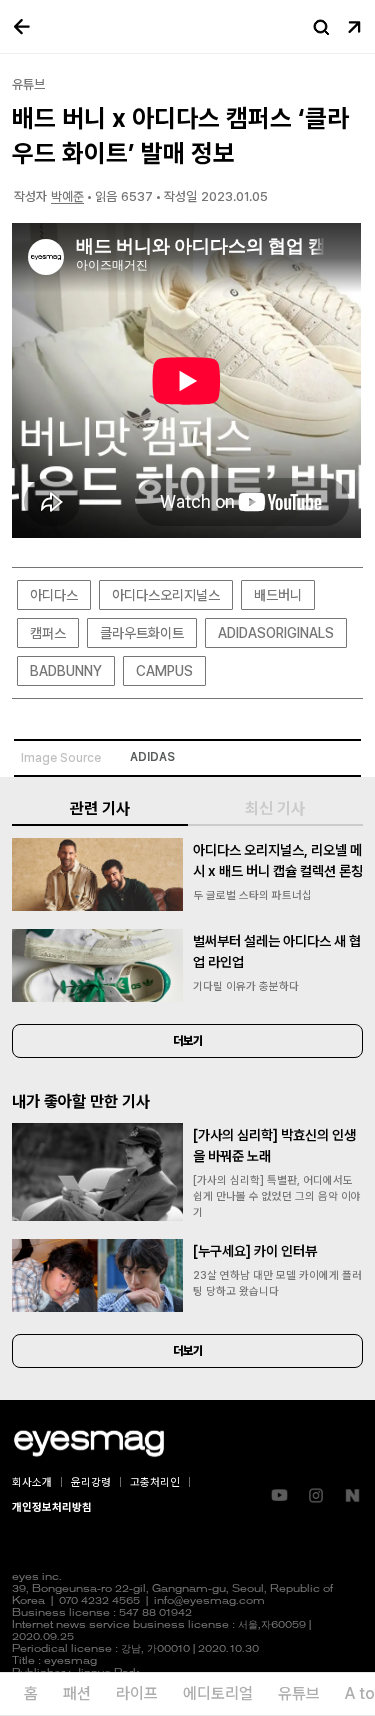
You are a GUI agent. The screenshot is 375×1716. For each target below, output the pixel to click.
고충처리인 (155, 1482)
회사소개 (32, 1482)
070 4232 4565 (99, 1601)
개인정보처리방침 (52, 1507)
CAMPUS (164, 671)
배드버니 (278, 595)
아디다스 (54, 595)
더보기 (188, 1041)
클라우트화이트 (142, 633)
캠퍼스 (48, 633)
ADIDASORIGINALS (276, 633)
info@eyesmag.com (209, 1601)
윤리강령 (91, 1482)
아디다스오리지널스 (166, 595)
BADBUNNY (66, 671)
